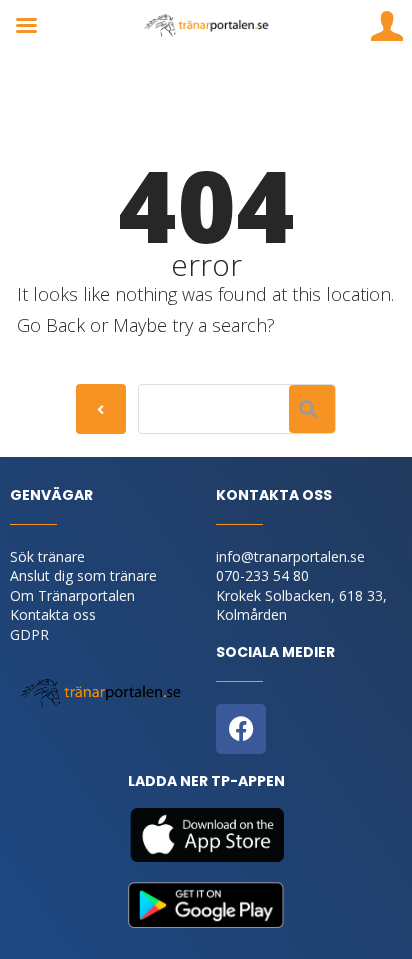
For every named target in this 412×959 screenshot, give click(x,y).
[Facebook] (241, 729)
